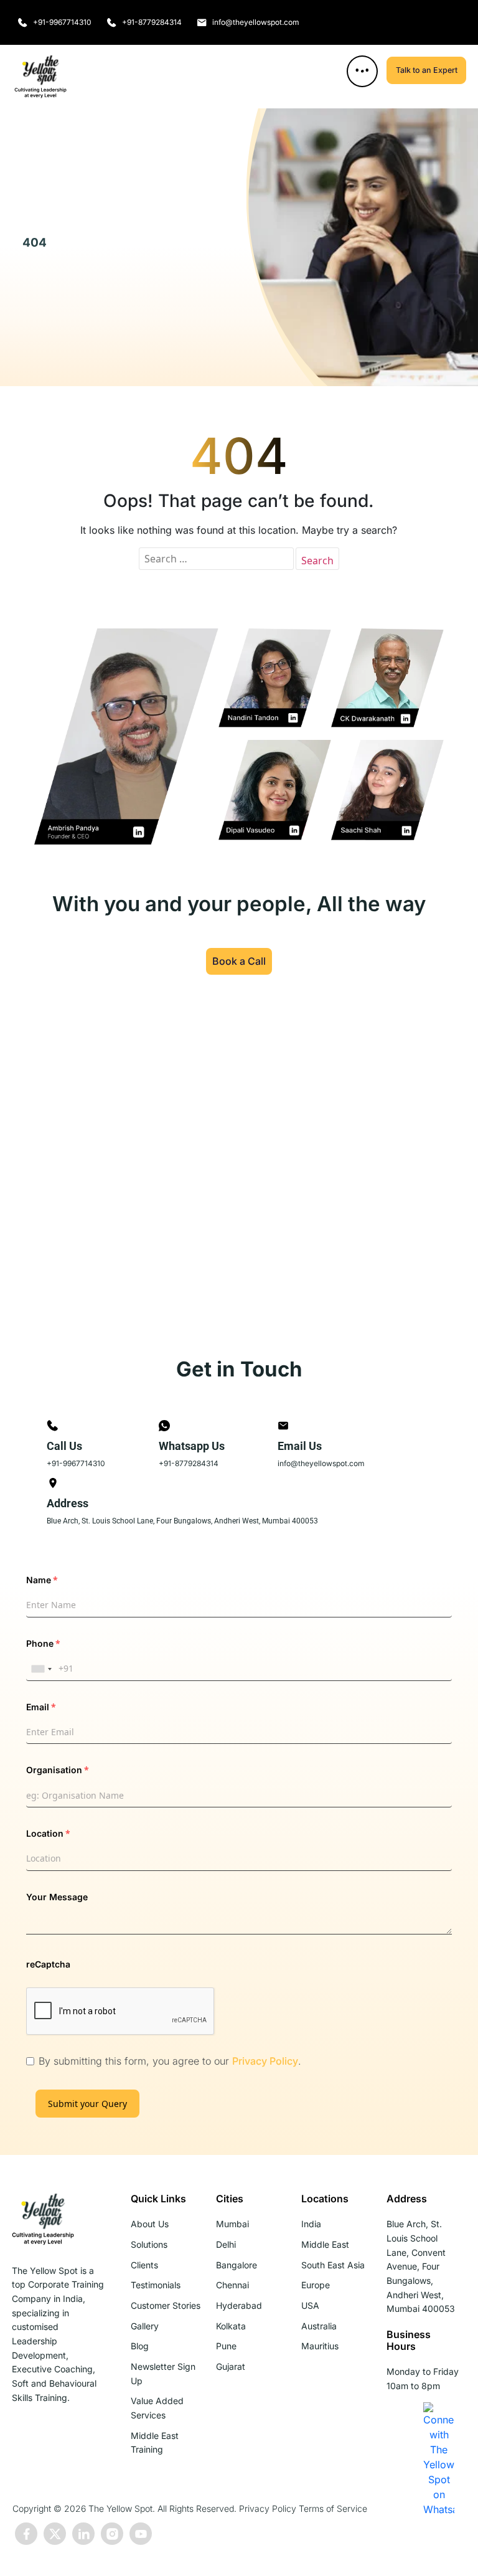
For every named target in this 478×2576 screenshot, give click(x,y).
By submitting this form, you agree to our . (170, 2061)
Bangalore (237, 2265)
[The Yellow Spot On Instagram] (112, 2534)
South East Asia (333, 2265)
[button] (362, 71)
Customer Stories (166, 2305)
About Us (150, 2224)
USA (310, 2305)
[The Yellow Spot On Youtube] (141, 2534)
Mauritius (320, 2346)
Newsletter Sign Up (163, 2374)
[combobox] (41, 1669)
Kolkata (231, 2326)
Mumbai (232, 2224)
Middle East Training (155, 2443)
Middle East (325, 2244)
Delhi (226, 2244)
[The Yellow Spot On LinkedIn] (83, 2534)
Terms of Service (333, 2508)
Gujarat (231, 2366)
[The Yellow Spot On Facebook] (26, 2534)
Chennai (232, 2285)
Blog (140, 2346)
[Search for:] (216, 559)
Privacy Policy (265, 2061)
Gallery (145, 2326)
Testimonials (156, 2285)
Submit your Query (87, 2104)
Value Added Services (157, 2408)
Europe (316, 2285)
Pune (226, 2346)
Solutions (149, 2244)
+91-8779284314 (189, 1463)
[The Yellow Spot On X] (55, 2534)
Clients (144, 2265)
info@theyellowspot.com (321, 1463)
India (311, 2224)
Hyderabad (239, 2305)
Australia (319, 2326)
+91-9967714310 (76, 1463)
